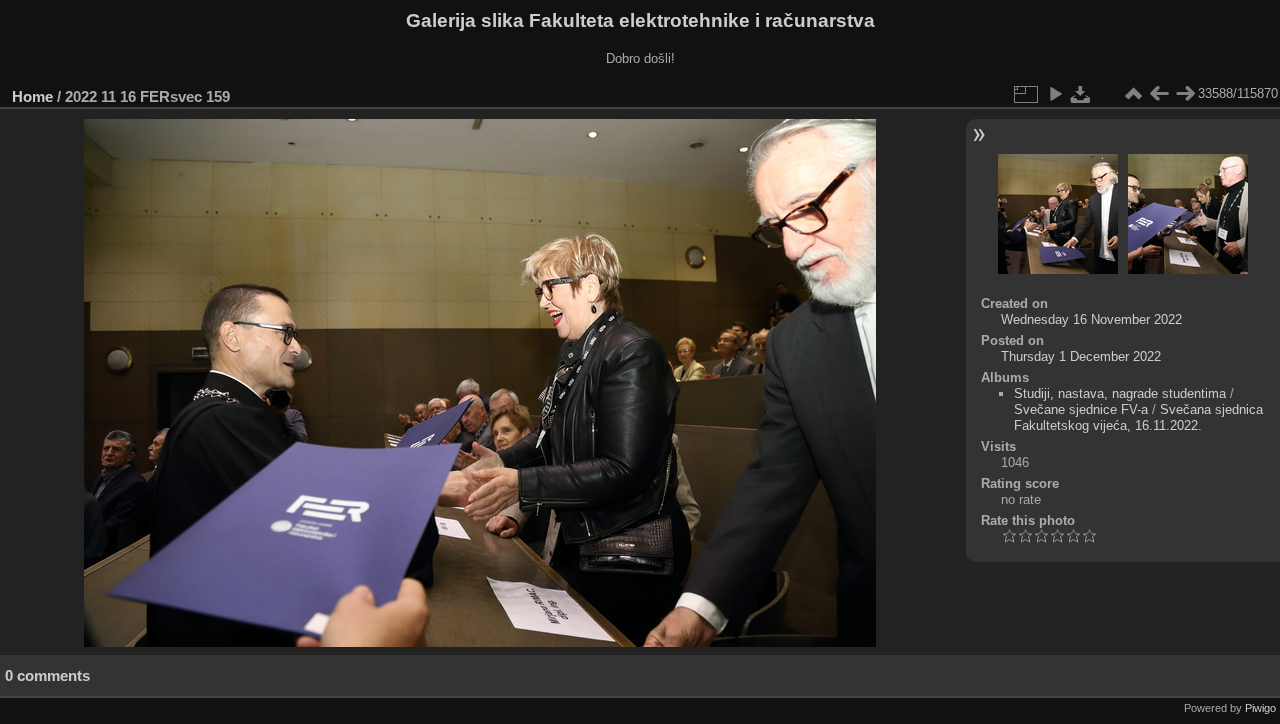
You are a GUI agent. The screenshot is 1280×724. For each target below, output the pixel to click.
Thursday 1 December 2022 (1081, 356)
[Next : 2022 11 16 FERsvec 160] (1185, 94)
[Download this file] (1081, 94)
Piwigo (1260, 708)
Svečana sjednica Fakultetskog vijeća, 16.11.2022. (1138, 417)
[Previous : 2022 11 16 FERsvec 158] (1159, 94)
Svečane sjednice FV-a (1081, 409)
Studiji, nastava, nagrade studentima (1120, 393)
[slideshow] (1055, 94)
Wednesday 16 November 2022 (1091, 319)
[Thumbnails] (1133, 94)
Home (32, 96)
